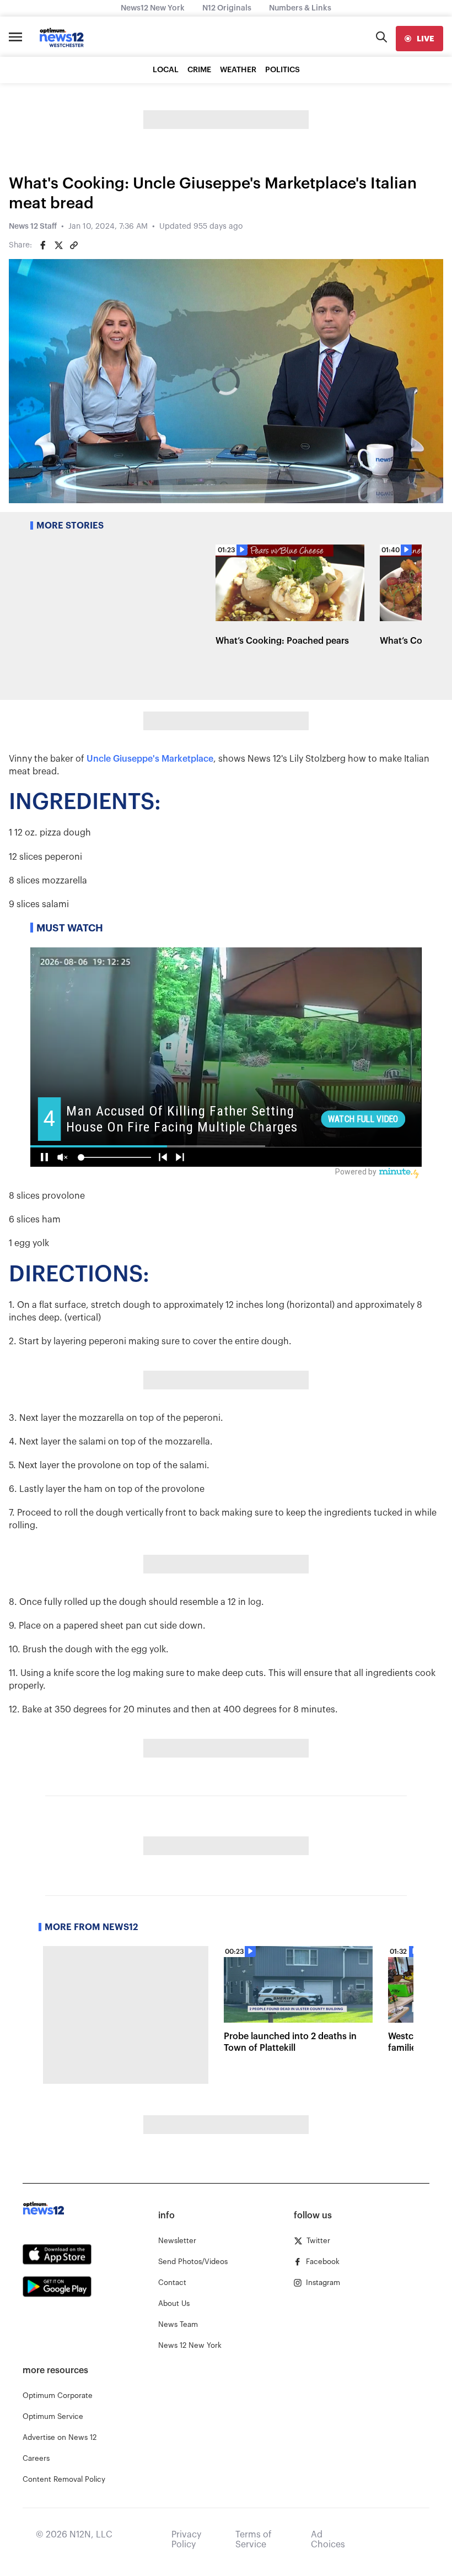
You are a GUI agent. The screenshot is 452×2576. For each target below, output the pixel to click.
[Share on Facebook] (43, 245)
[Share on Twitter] (58, 245)
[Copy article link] (74, 245)
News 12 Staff (33, 227)
